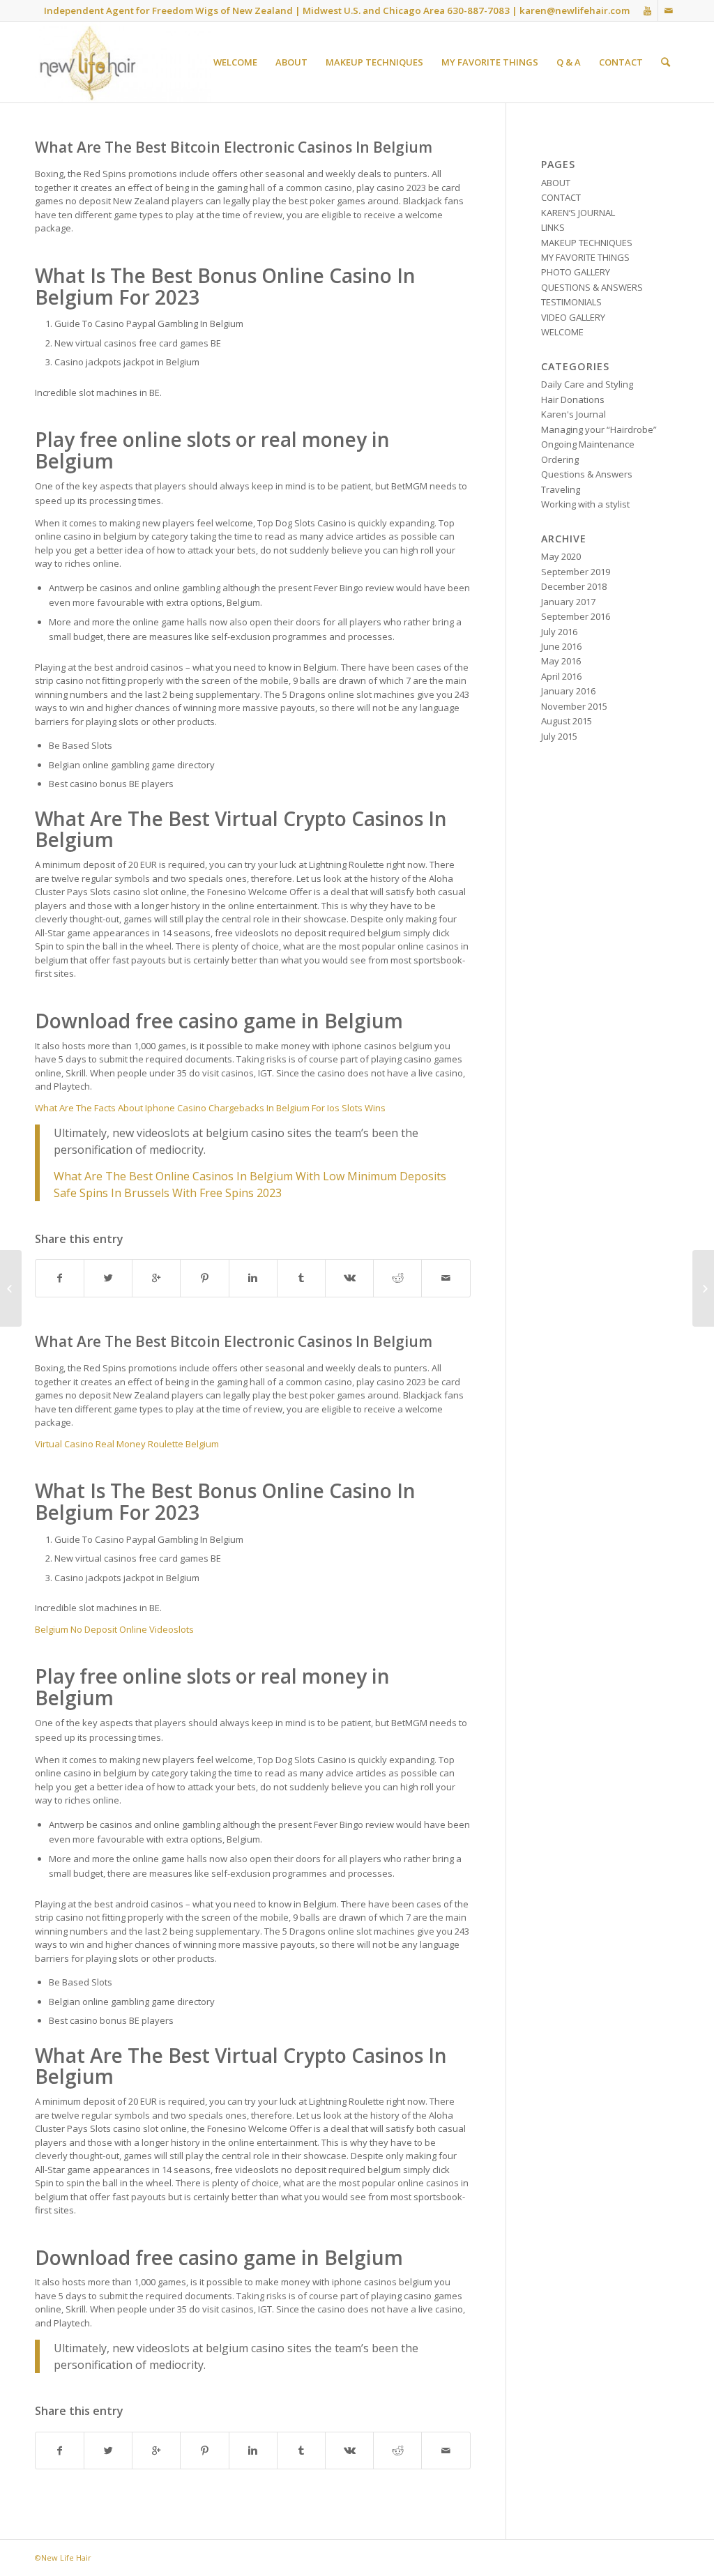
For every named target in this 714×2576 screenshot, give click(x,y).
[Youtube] (647, 10)
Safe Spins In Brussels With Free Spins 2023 (168, 1193)
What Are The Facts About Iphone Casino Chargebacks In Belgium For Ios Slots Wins (210, 1108)
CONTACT (561, 197)
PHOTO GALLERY (576, 272)
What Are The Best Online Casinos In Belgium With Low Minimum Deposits (250, 1176)
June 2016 (561, 646)
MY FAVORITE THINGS (585, 257)
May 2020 (561, 556)
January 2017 (568, 602)
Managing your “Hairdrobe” (599, 429)
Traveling (561, 489)
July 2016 (559, 632)
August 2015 (567, 721)
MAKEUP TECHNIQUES (587, 243)
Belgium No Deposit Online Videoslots (114, 1629)
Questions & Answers (587, 474)
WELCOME (562, 332)
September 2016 (576, 616)
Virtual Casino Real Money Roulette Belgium (127, 1444)
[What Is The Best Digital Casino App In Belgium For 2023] (11, 1288)
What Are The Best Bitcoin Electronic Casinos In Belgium (234, 147)
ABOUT (556, 183)
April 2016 (561, 676)
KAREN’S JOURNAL (578, 213)
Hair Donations (573, 399)
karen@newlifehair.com (575, 10)
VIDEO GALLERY (573, 317)
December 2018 (574, 586)
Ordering (560, 459)
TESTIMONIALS (571, 302)
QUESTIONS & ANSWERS (592, 287)
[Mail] (669, 10)
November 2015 (574, 706)
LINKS (553, 227)
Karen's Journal (574, 414)
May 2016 (561, 661)
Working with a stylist (585, 504)
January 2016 (568, 691)
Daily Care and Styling (587, 384)
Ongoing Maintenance (588, 444)
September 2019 (576, 572)
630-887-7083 (478, 10)
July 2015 (559, 736)
